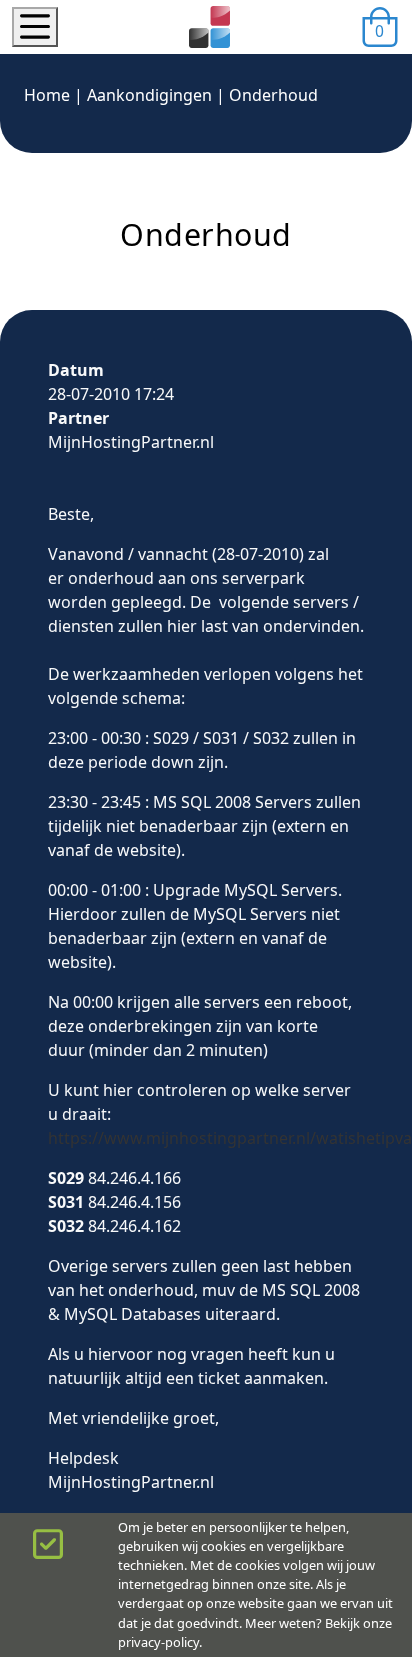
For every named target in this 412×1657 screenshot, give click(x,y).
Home (47, 95)
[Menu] (35, 27)
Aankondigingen (149, 95)
